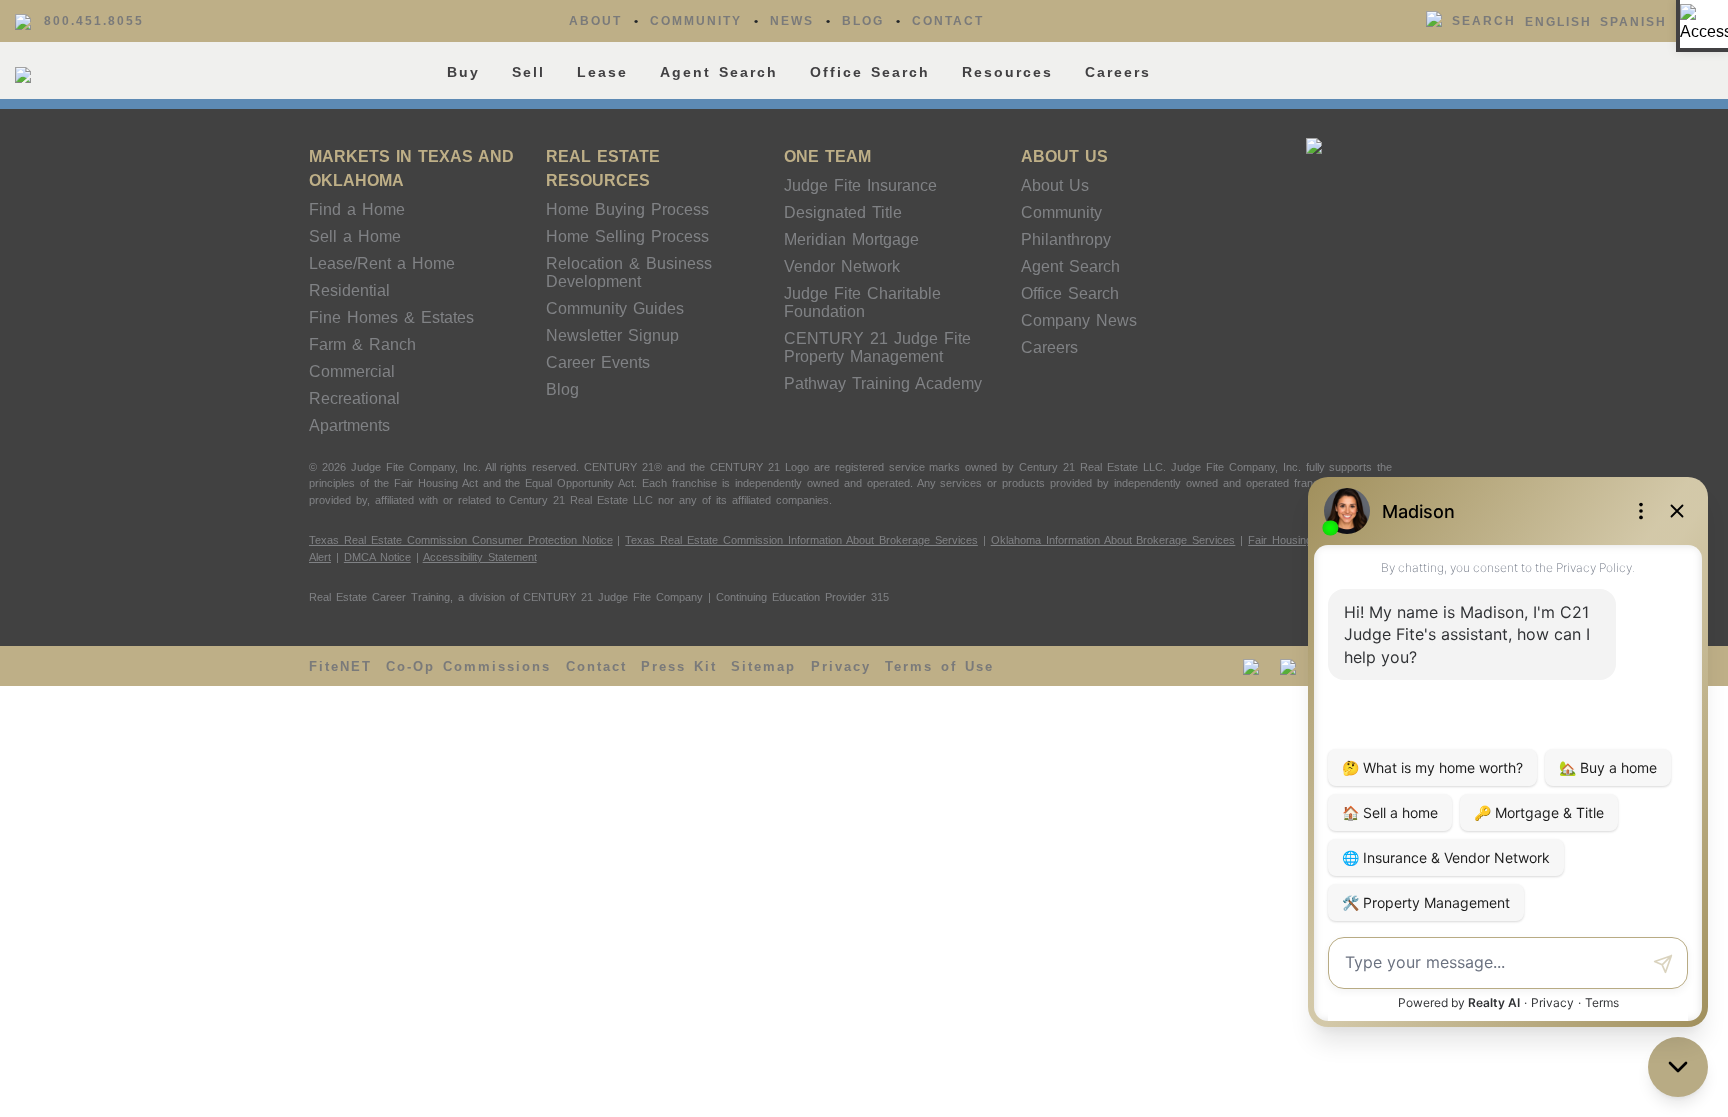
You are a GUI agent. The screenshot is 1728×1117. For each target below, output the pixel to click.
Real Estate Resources (603, 168)
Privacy (841, 666)
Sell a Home (355, 236)
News (792, 21)
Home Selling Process (627, 236)
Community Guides (615, 308)
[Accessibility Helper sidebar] (1704, 24)
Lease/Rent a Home (382, 263)
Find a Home (357, 209)
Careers (1118, 72)
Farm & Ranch (362, 344)
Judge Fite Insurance (860, 185)
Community (696, 21)
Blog (863, 21)
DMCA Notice (377, 557)
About (595, 21)
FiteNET (340, 666)
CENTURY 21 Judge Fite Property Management (877, 347)
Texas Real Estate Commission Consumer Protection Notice (461, 540)
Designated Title (843, 212)
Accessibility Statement (480, 557)
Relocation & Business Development (629, 272)
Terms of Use (939, 666)
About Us (1064, 156)
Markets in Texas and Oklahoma (411, 168)
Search (1484, 21)
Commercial (352, 371)
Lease (602, 72)
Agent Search (719, 72)
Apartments (349, 425)
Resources (1007, 72)
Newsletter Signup (612, 335)
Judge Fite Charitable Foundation (862, 302)
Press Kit (679, 666)
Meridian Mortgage (851, 239)
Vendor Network (842, 266)
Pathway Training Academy (883, 383)
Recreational (354, 398)
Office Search (870, 72)
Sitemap (763, 666)
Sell (528, 72)
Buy (463, 72)
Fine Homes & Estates (391, 317)
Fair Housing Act (1290, 540)
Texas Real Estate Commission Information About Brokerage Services (801, 540)
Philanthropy (1066, 239)
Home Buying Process (627, 209)
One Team (827, 156)
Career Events (598, 362)
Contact (948, 21)
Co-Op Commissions (468, 666)
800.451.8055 (94, 21)
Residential (349, 290)
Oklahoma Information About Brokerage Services (1113, 540)
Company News (1079, 320)
